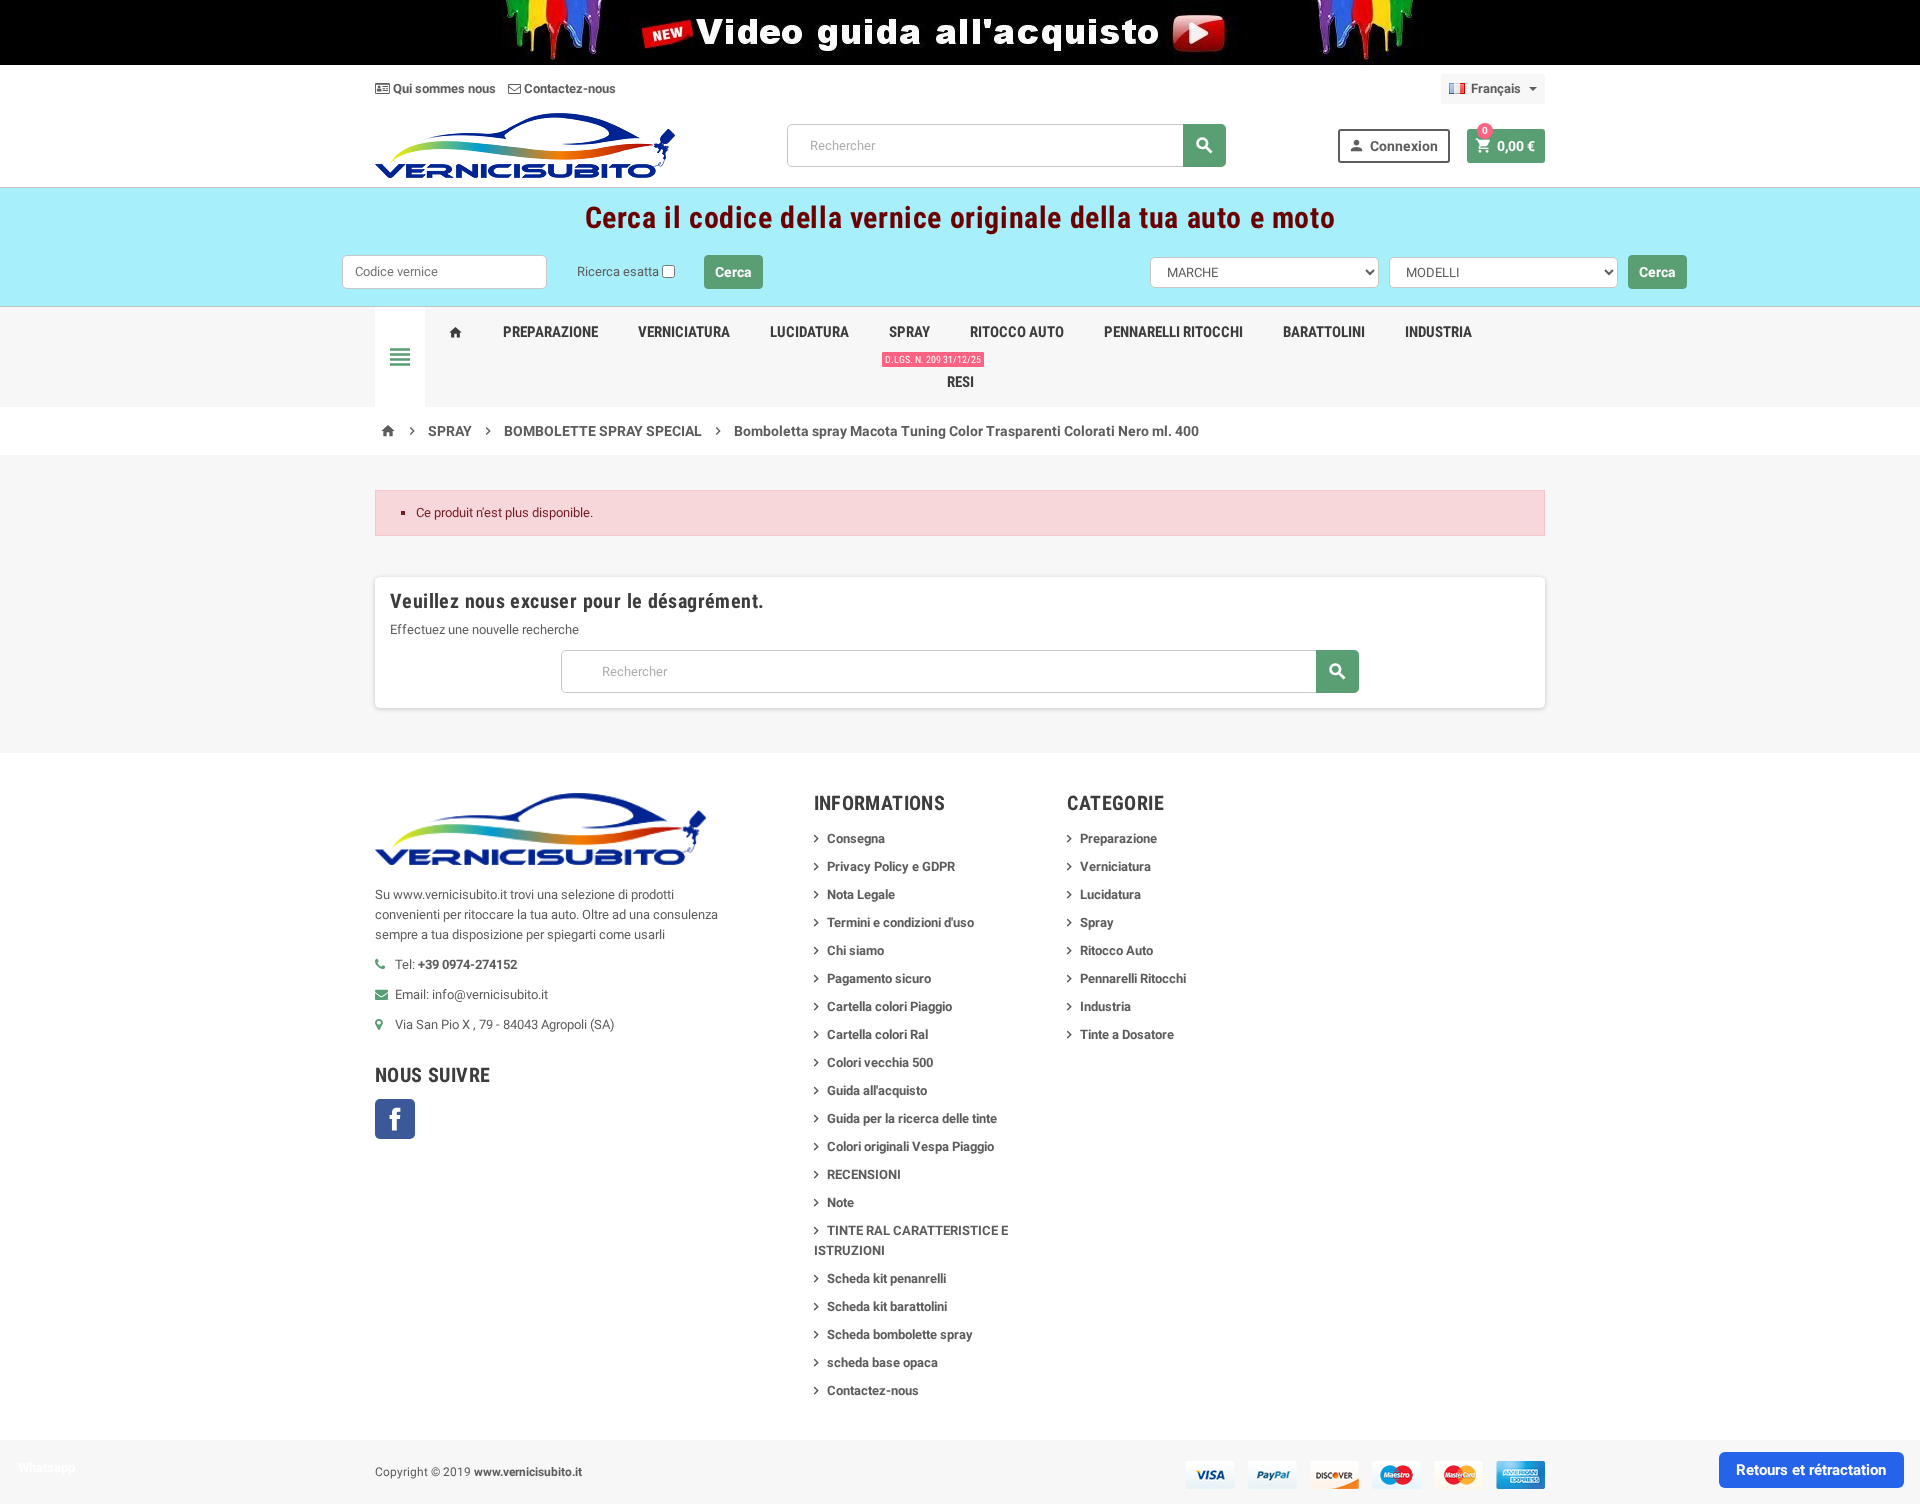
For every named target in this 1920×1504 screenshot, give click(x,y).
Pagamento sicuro (879, 978)
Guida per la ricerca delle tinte (912, 1118)
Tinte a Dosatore (1127, 1034)
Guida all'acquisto (877, 1090)
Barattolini (1324, 332)
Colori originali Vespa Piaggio (910, 1146)
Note (840, 1202)
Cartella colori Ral (877, 1034)
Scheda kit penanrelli (886, 1278)
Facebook (395, 1119)
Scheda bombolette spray (900, 1334)
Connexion (1393, 145)
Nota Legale (861, 894)
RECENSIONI (864, 1174)
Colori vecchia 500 (880, 1062)
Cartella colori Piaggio (889, 1006)
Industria (1438, 332)
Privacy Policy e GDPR (891, 866)
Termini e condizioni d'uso (900, 922)
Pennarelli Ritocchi (1173, 332)
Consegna (856, 838)
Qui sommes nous (443, 88)
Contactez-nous (568, 88)
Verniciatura (684, 332)
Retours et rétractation (1811, 1470)
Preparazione (550, 332)
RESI (956, 374)
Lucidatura (809, 332)
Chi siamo (855, 950)
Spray (909, 332)
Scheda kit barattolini (887, 1306)
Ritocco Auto (1017, 332)
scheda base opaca (882, 1362)
